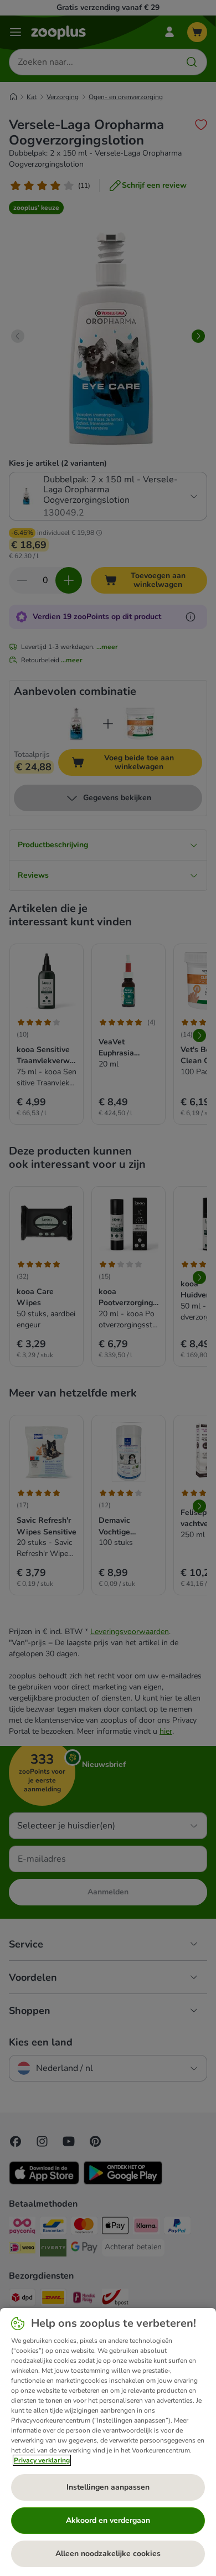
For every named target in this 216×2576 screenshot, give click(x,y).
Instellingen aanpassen (108, 2487)
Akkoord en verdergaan (108, 2520)
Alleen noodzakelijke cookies (108, 2554)
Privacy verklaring (42, 2460)
